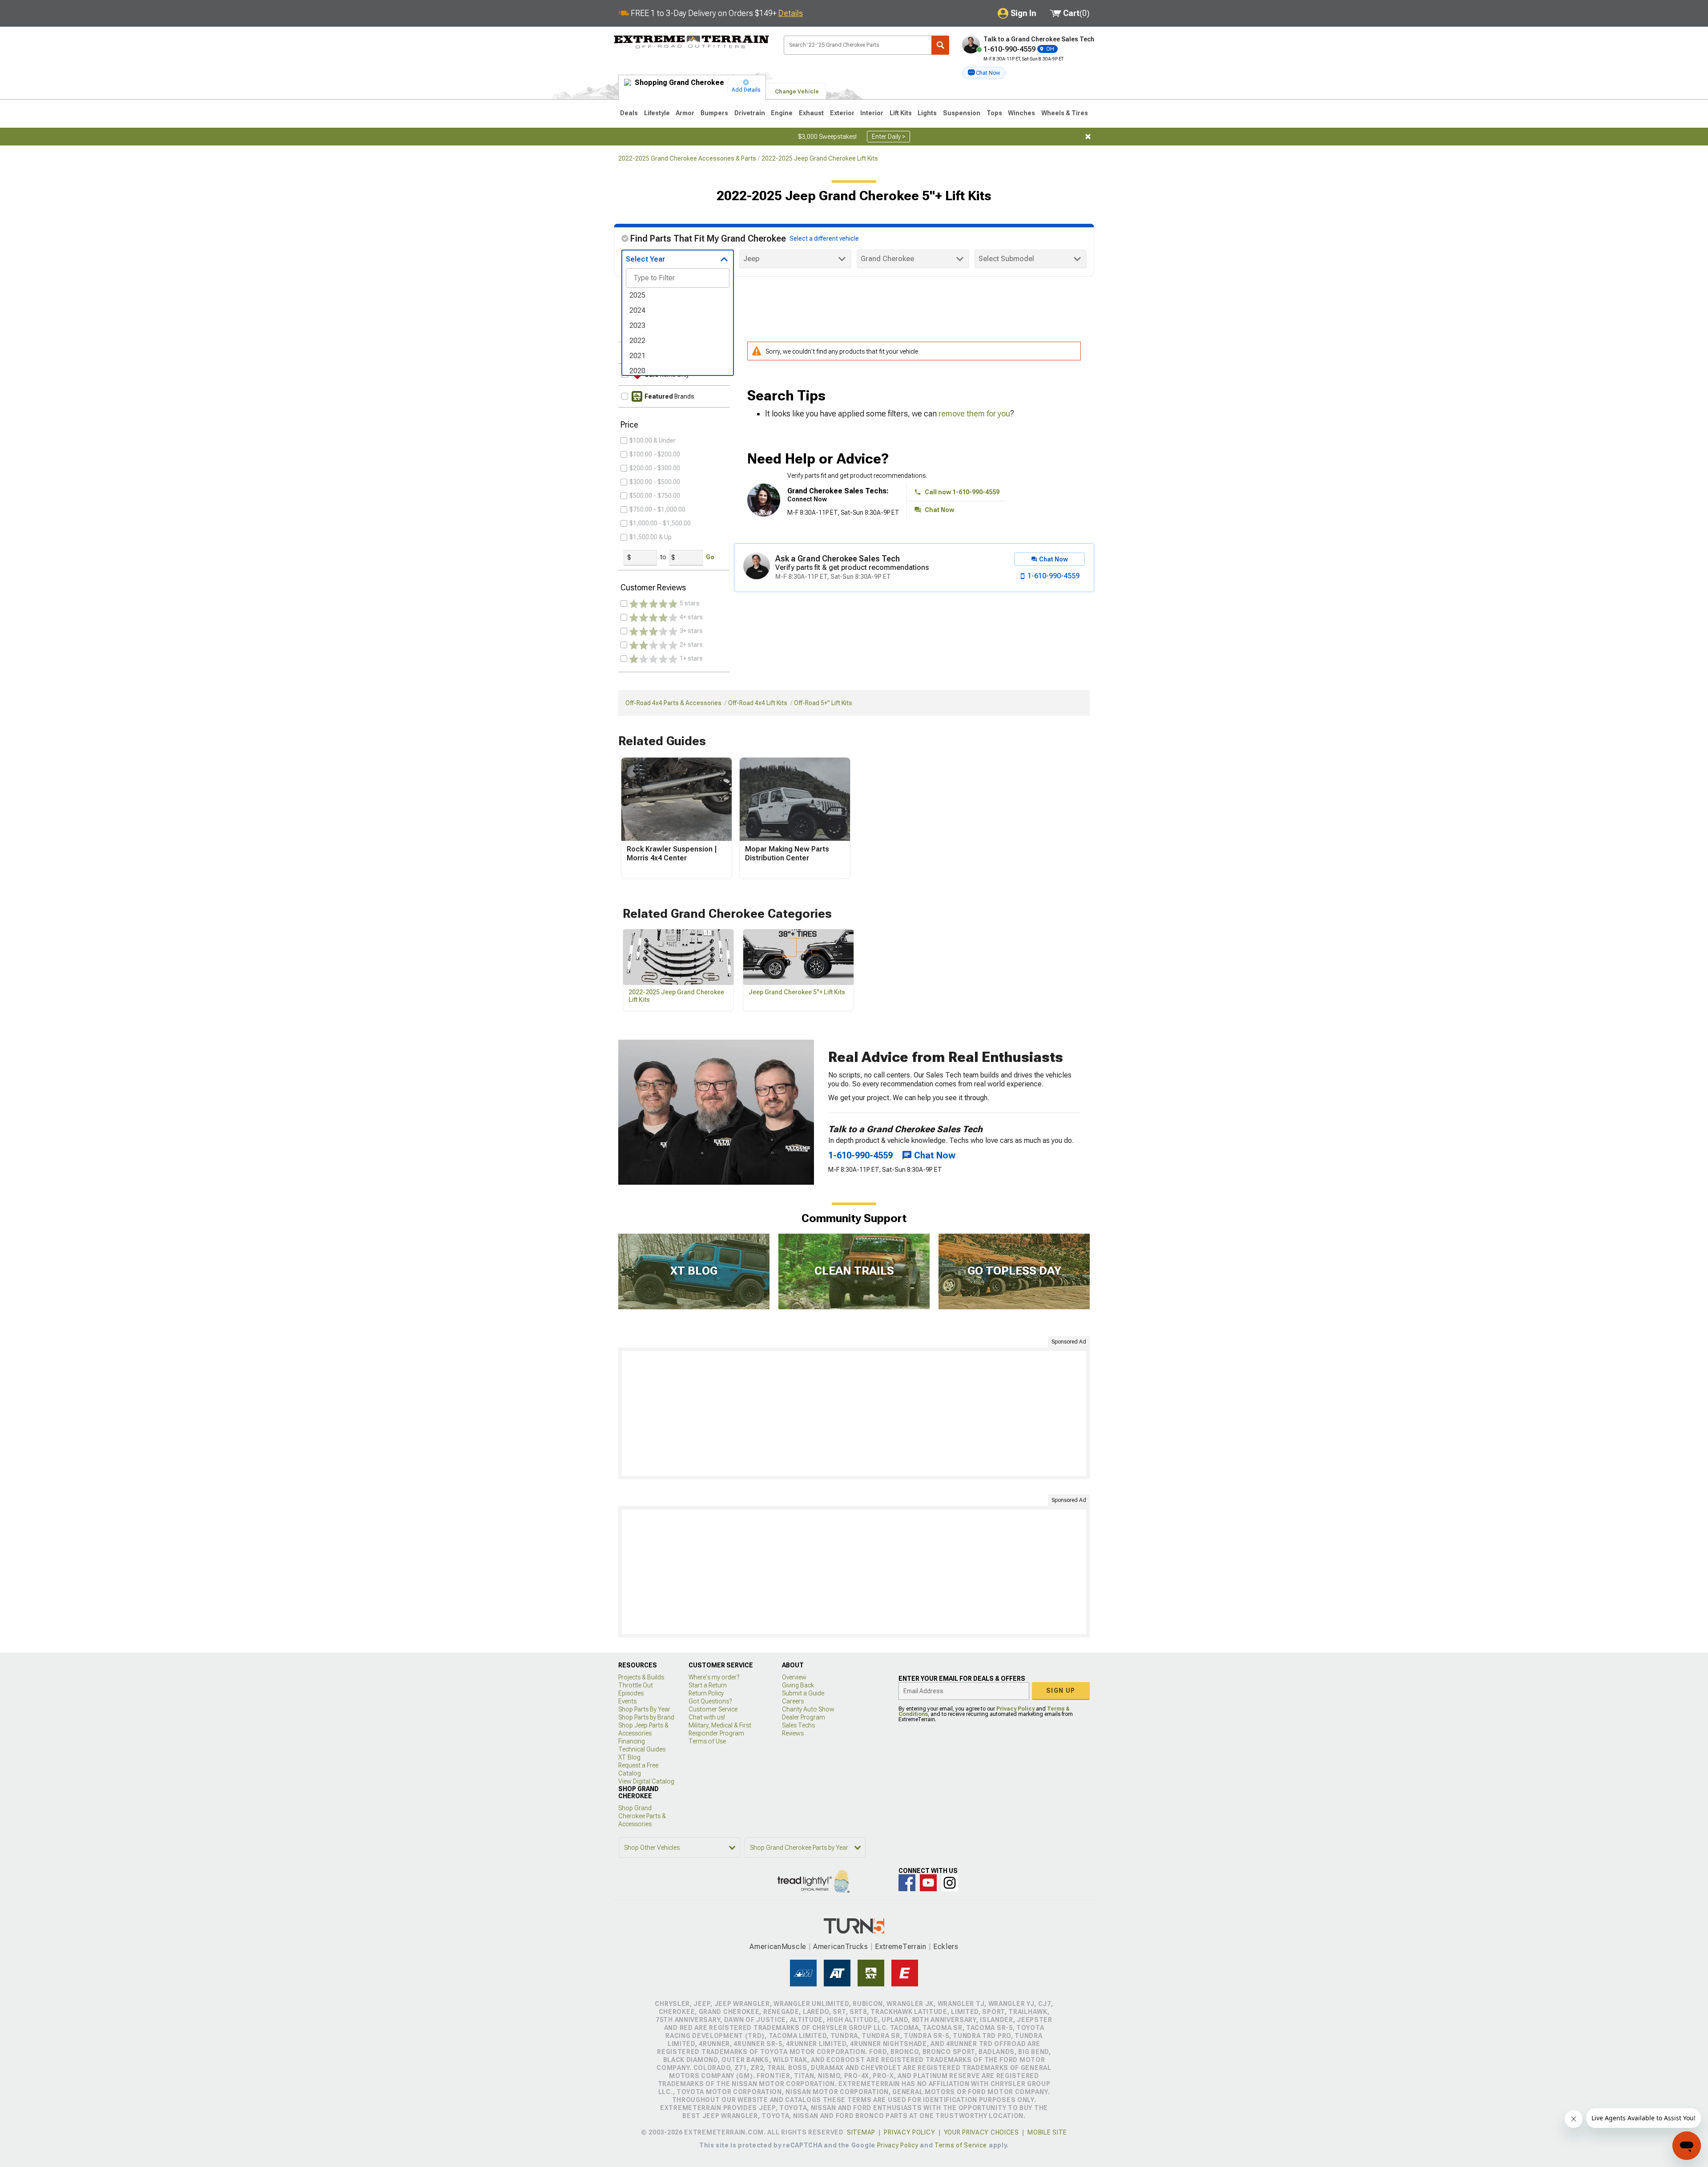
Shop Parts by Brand (646, 1717)
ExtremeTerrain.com (692, 43)
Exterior (842, 113)
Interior (872, 113)
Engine (782, 113)
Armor (685, 113)
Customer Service (713, 1709)
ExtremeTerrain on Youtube (928, 1883)
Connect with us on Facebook (907, 1883)
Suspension (962, 113)
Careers (793, 1701)
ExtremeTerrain (901, 1947)
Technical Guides (642, 1749)
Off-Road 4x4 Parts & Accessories (673, 703)
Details (791, 13)
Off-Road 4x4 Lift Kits (758, 703)
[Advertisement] (854, 1413)
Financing (632, 1741)
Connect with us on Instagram (950, 1883)
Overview (794, 1677)
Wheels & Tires (1065, 113)
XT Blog (629, 1757)
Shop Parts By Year (644, 1709)
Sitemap (861, 2132)
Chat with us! (707, 1717)
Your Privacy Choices (981, 2132)
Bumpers (714, 113)
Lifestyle (657, 113)
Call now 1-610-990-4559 (962, 492)
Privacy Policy (1015, 1709)
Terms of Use (707, 1741)
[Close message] (1088, 137)
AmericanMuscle (778, 1947)
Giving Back (798, 1685)
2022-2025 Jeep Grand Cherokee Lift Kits (820, 158)
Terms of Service (961, 2145)
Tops (994, 113)
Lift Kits (901, 113)
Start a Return (708, 1685)
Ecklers (946, 1947)
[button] (984, 73)
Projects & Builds (641, 1677)
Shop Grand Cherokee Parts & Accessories (642, 1816)
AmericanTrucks (841, 1947)
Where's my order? (714, 1677)
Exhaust (811, 113)
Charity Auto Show (808, 1709)
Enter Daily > (888, 137)
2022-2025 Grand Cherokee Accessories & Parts (687, 158)
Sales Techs (798, 1725)
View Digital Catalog (646, 1781)
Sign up (1061, 1691)
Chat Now (939, 510)
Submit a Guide (803, 1693)
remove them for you (974, 414)
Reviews (793, 1733)
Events (627, 1701)
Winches (1021, 113)
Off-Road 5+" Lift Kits (823, 703)
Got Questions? (710, 1701)
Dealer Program (804, 1717)
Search (940, 45)
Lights (927, 113)
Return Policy (706, 1693)
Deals (629, 113)
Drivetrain (750, 113)
